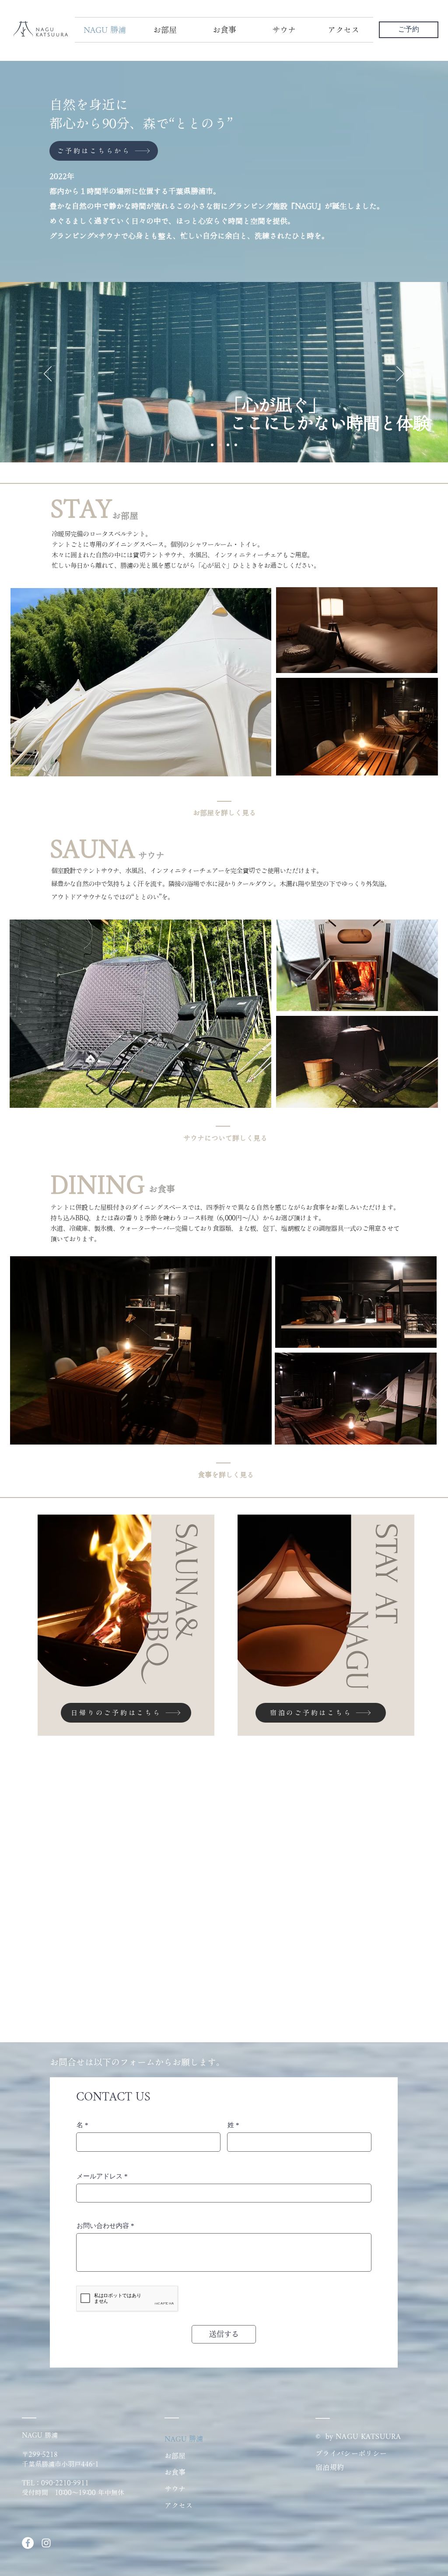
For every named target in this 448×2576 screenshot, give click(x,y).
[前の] (48, 374)
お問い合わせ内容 (103, 2226)
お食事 (175, 2472)
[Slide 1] (220, 445)
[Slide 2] (228, 445)
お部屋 (175, 2456)
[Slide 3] (212, 445)
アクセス (178, 2506)
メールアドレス (100, 2176)
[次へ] (400, 374)
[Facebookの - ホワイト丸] (28, 2543)
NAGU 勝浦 (184, 2439)
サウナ (175, 2489)
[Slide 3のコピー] (236, 445)
